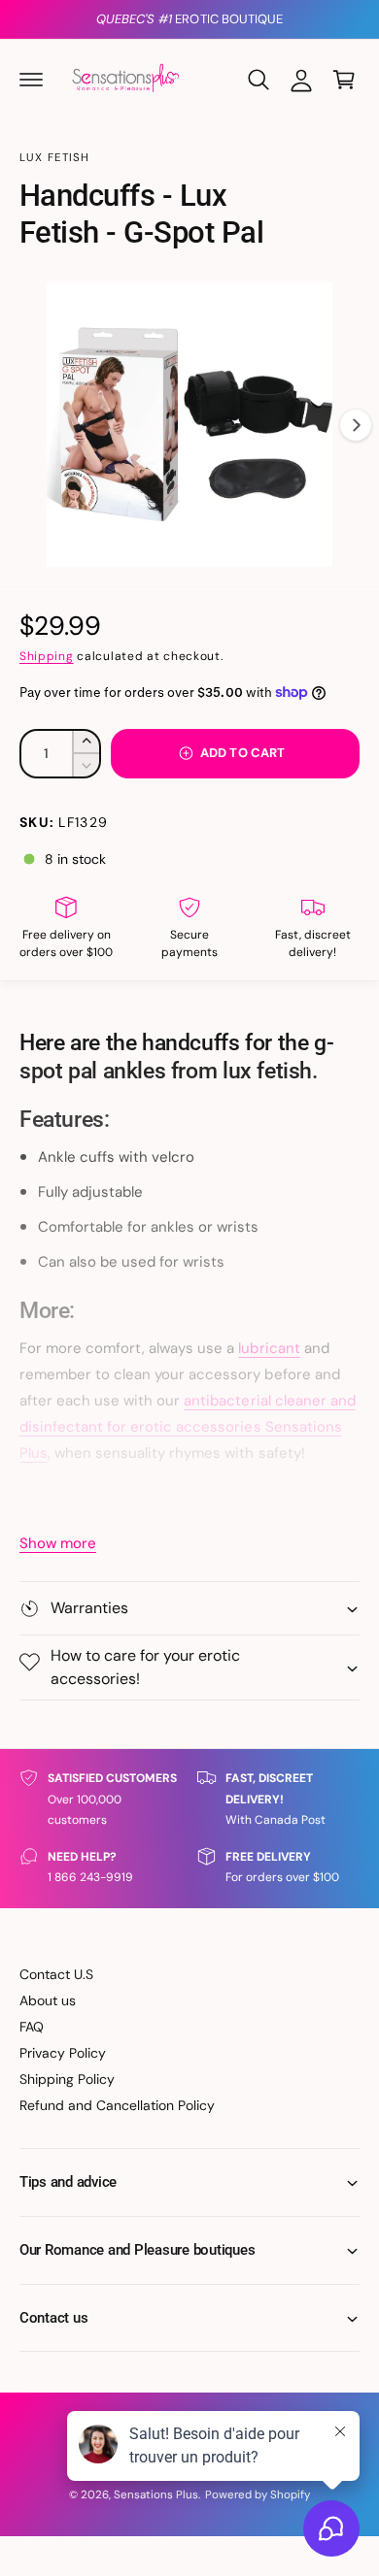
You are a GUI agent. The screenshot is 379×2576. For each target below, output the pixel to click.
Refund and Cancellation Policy (117, 2105)
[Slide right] (356, 425)
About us (48, 2000)
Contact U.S (56, 1974)
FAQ (32, 2027)
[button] (31, 80)
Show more (58, 1543)
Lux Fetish (55, 158)
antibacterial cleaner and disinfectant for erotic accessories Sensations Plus (188, 1427)
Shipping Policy (67, 2079)
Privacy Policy (63, 2053)
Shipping (47, 656)
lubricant (269, 1348)
